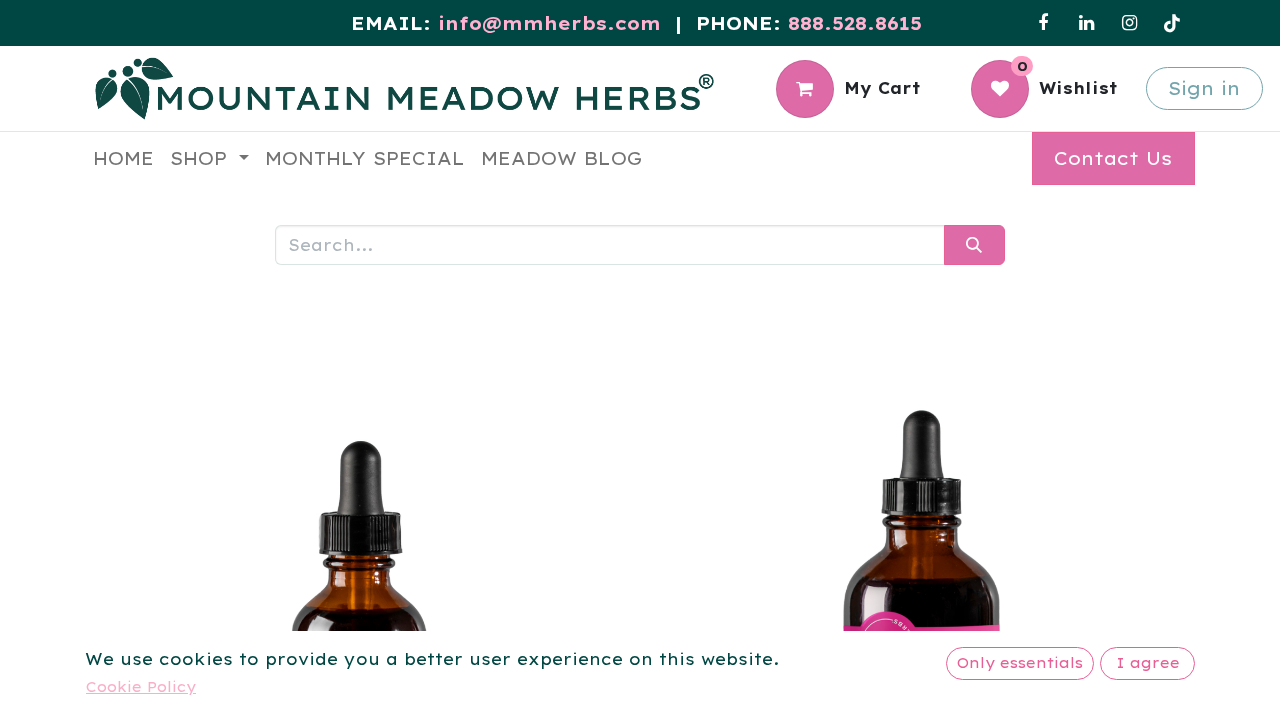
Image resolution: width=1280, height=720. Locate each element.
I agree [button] (1148, 663)
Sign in (1204, 88)
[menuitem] (123, 158)
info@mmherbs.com (549, 23)
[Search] (974, 245)
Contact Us (1113, 158)
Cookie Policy (141, 687)
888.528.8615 (855, 23)
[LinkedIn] (1086, 23)
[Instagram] (1129, 23)
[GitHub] (1172, 23)
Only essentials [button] (1020, 663)
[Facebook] (1043, 23)
